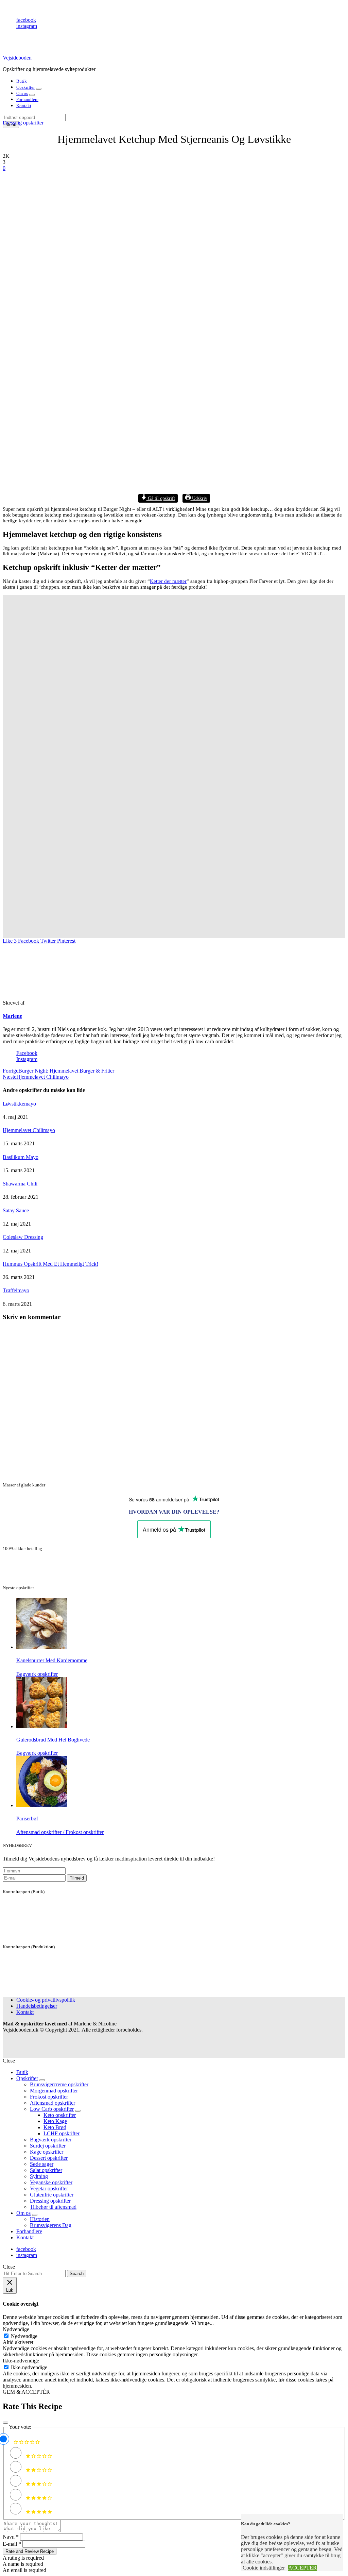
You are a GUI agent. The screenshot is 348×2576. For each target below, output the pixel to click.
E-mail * (12, 2544)
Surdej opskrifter (48, 2146)
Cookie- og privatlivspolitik (46, 2000)
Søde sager (42, 2164)
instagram (27, 26)
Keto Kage (55, 2121)
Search (77, 2274)
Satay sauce (16, 1210)
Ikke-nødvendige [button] (21, 2361)
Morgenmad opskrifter (54, 2091)
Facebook (27, 1053)
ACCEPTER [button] (302, 2568)
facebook (26, 20)
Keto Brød (55, 2127)
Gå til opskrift (161, 498)
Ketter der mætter (168, 581)
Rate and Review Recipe (30, 2551)
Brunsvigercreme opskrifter (59, 2084)
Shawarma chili (20, 1184)
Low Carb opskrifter (52, 2109)
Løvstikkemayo (19, 1104)
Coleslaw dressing (23, 1237)
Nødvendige (24, 2336)
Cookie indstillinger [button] (264, 2568)
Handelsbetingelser (37, 2006)
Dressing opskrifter (23, 123)
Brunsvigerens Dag (51, 2225)
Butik (22, 81)
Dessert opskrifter (49, 2158)
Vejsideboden (17, 58)
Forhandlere (27, 99)
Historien (40, 2219)
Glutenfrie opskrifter (52, 2195)
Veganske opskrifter (51, 2182)
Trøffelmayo (16, 1290)
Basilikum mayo (21, 1157)
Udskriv (199, 498)
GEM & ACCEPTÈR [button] (26, 2392)
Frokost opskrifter (49, 2097)
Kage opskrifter (47, 2152)
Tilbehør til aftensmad (53, 2207)
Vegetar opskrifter (49, 2188)
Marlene (12, 1016)
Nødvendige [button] (16, 2329)
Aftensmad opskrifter (53, 2103)
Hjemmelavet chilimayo (29, 1130)
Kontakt (24, 106)
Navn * (11, 2537)
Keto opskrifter (60, 2115)
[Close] (5, 2423)
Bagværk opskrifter (51, 2140)
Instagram (27, 1059)
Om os (22, 93)
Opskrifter (25, 87)
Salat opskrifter (46, 2170)
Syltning (39, 2176)
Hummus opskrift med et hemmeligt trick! (50, 1264)
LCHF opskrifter (62, 2133)
